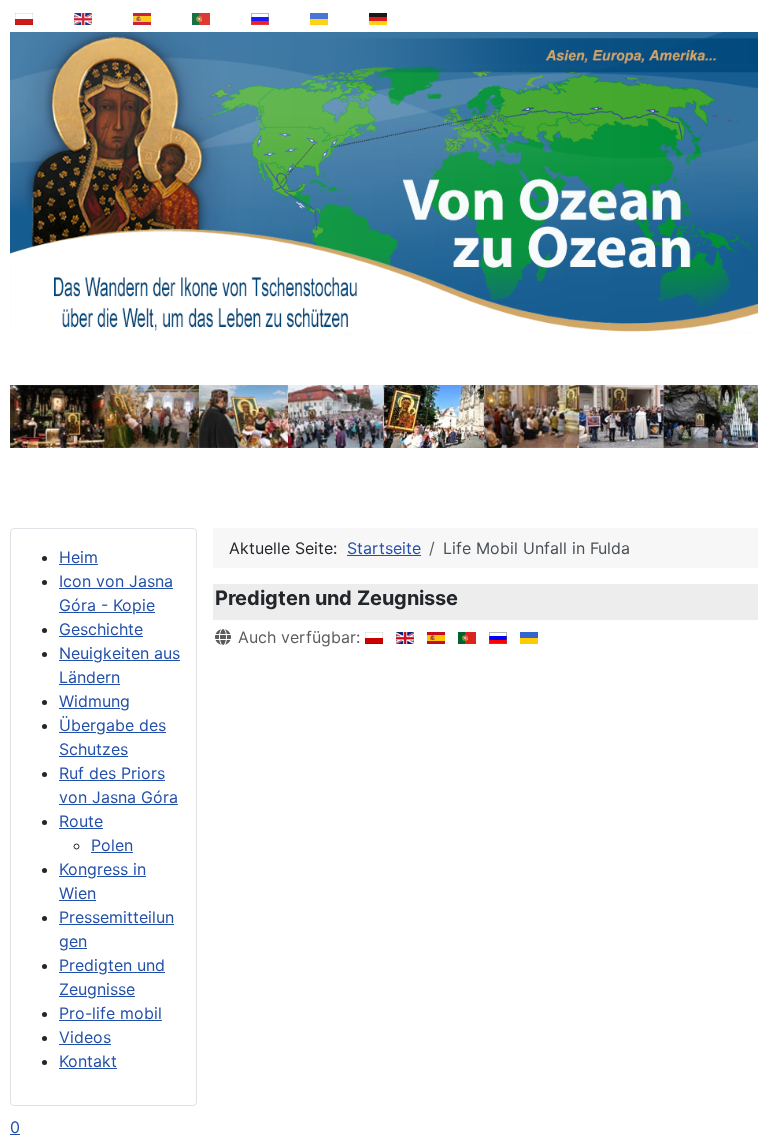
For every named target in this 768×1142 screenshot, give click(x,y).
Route (81, 821)
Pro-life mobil (110, 1013)
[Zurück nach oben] (739, 1076)
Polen (112, 845)
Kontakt (88, 1061)
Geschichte (101, 629)
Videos (85, 1037)
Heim (78, 557)
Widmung (94, 701)
